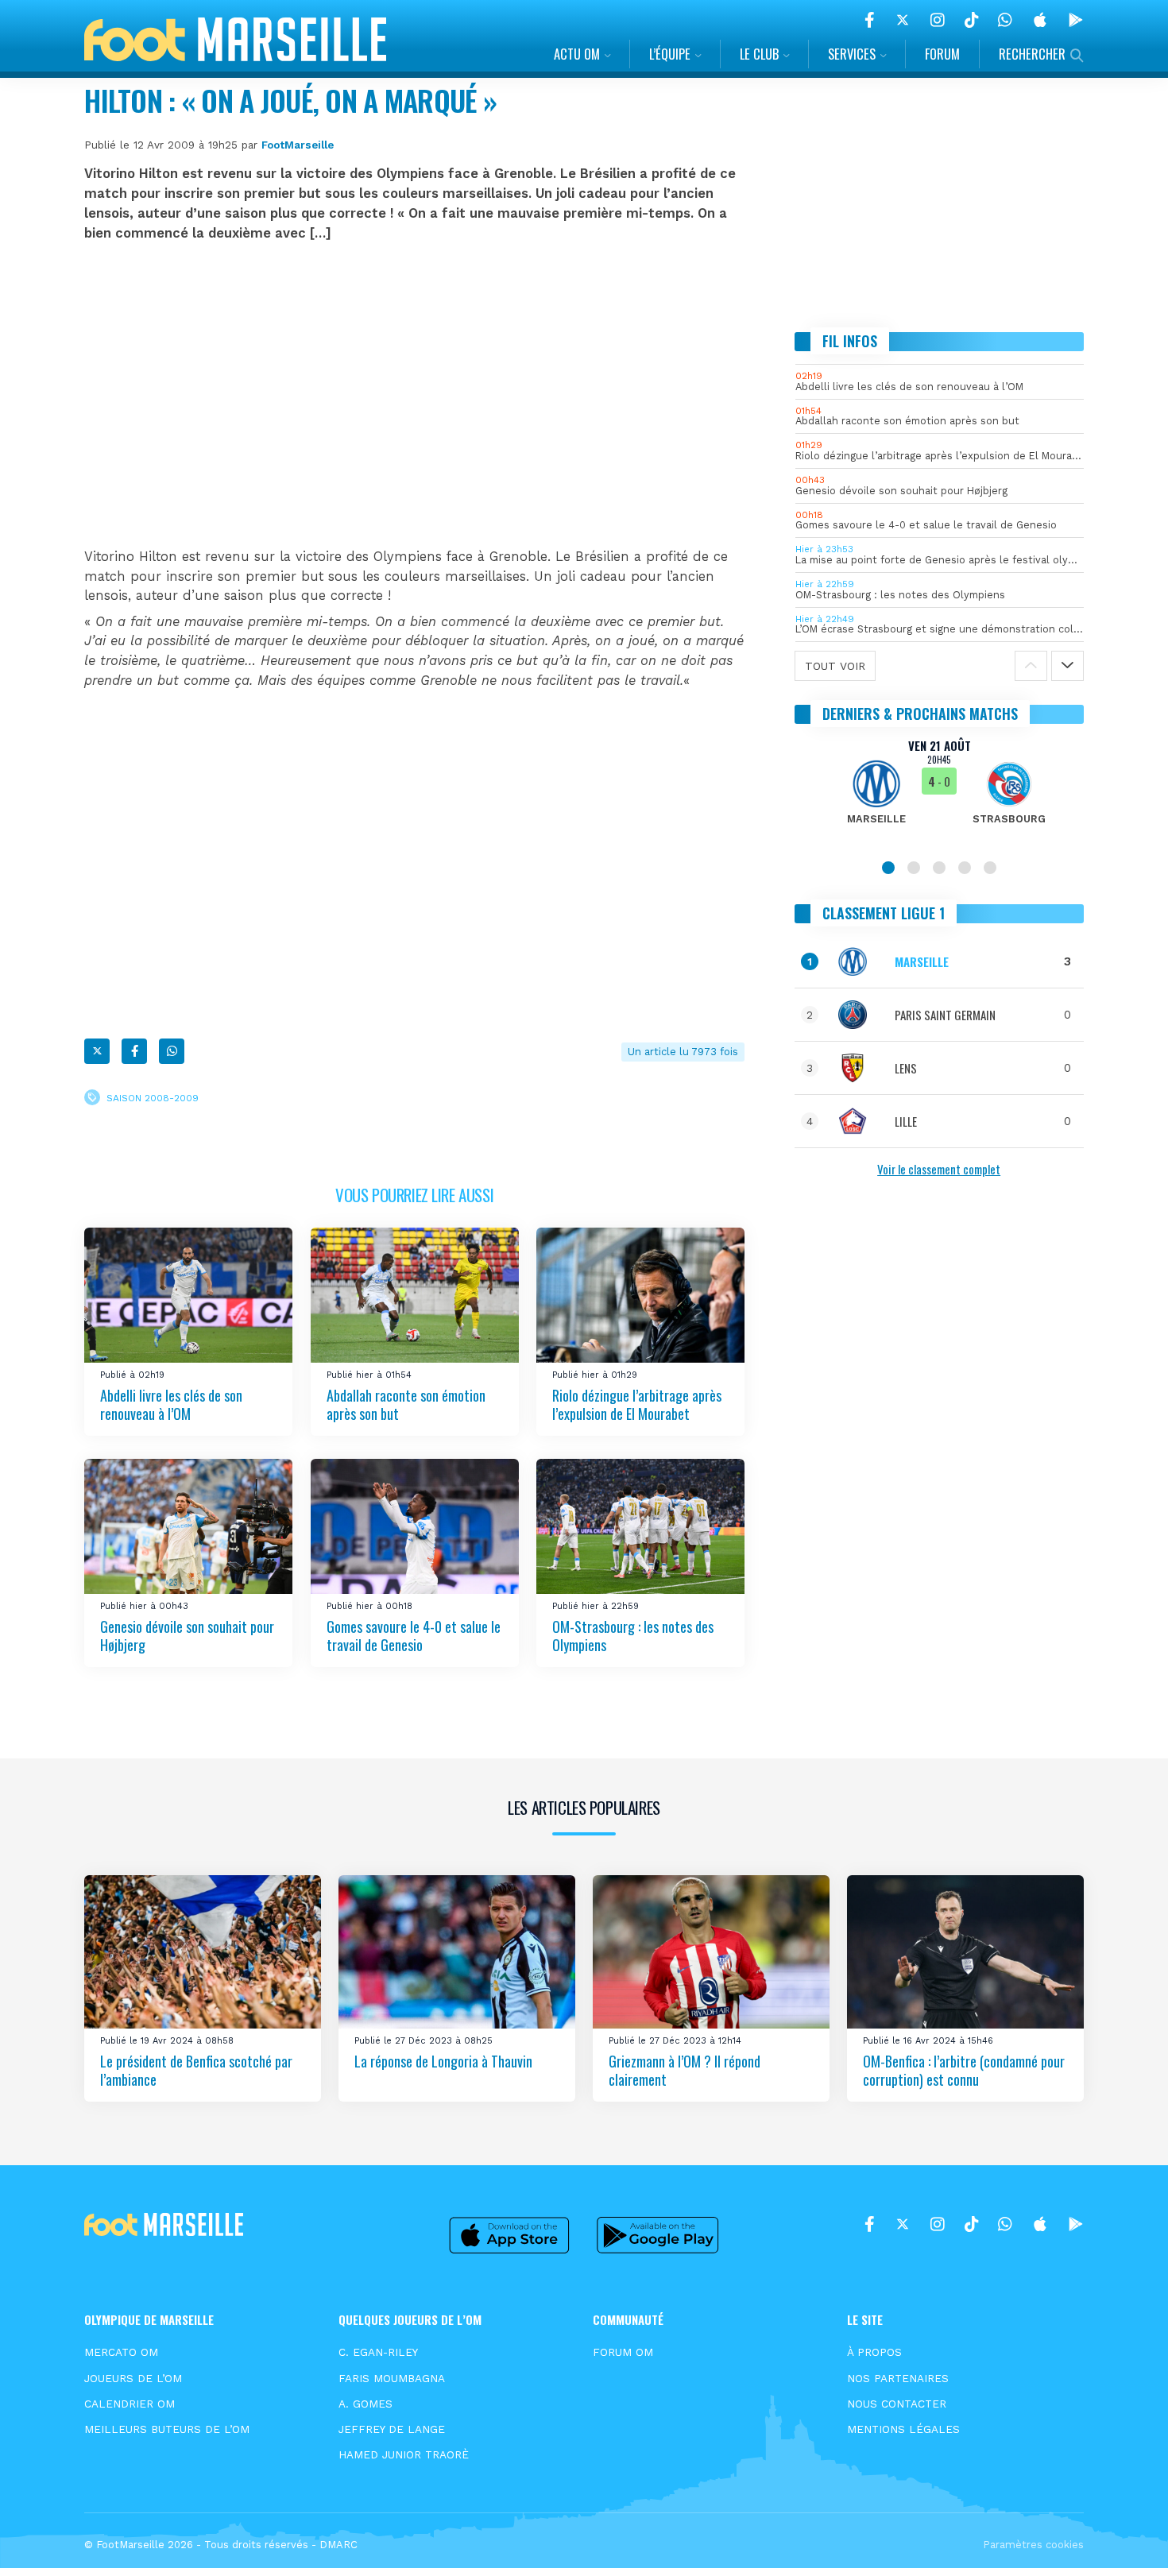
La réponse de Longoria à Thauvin (443, 2061)
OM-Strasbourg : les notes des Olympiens (633, 1636)
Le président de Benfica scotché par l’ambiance (196, 2070)
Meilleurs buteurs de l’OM (167, 2429)
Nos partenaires (898, 2378)
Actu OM (577, 54)
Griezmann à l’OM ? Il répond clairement (685, 2070)
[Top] (1125, 2541)
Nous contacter (897, 2404)
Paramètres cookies (1033, 2545)
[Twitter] (903, 20)
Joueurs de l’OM (133, 2378)
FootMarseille (298, 145)
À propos (874, 2352)
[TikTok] (971, 20)
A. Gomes (365, 2404)
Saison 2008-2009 (153, 1098)
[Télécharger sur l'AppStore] (1040, 20)
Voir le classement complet (939, 1169)
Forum (942, 54)
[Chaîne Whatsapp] (1005, 20)
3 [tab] (939, 868)
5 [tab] (990, 868)
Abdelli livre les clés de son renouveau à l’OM (171, 1404)
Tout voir (835, 666)
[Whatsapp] (172, 1051)
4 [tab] (965, 868)
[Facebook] (870, 20)
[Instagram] (938, 20)
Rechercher (1032, 54)
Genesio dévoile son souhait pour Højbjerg (187, 1636)
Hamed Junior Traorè (404, 2454)
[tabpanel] (940, 791)
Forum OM (623, 2352)
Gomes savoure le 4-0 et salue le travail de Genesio (414, 1636)
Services (852, 54)
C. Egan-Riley (378, 2352)
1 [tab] (888, 868)
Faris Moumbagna (392, 2378)
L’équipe (670, 54)
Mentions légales (903, 2429)
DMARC (338, 2545)
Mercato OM (121, 2352)
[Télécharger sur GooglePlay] (1076, 20)
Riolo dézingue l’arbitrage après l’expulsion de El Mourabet (637, 1404)
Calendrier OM (130, 2404)
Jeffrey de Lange (392, 2429)
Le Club (759, 54)
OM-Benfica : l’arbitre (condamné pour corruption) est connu (964, 2070)
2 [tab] (914, 868)
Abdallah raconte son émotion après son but (406, 1404)
